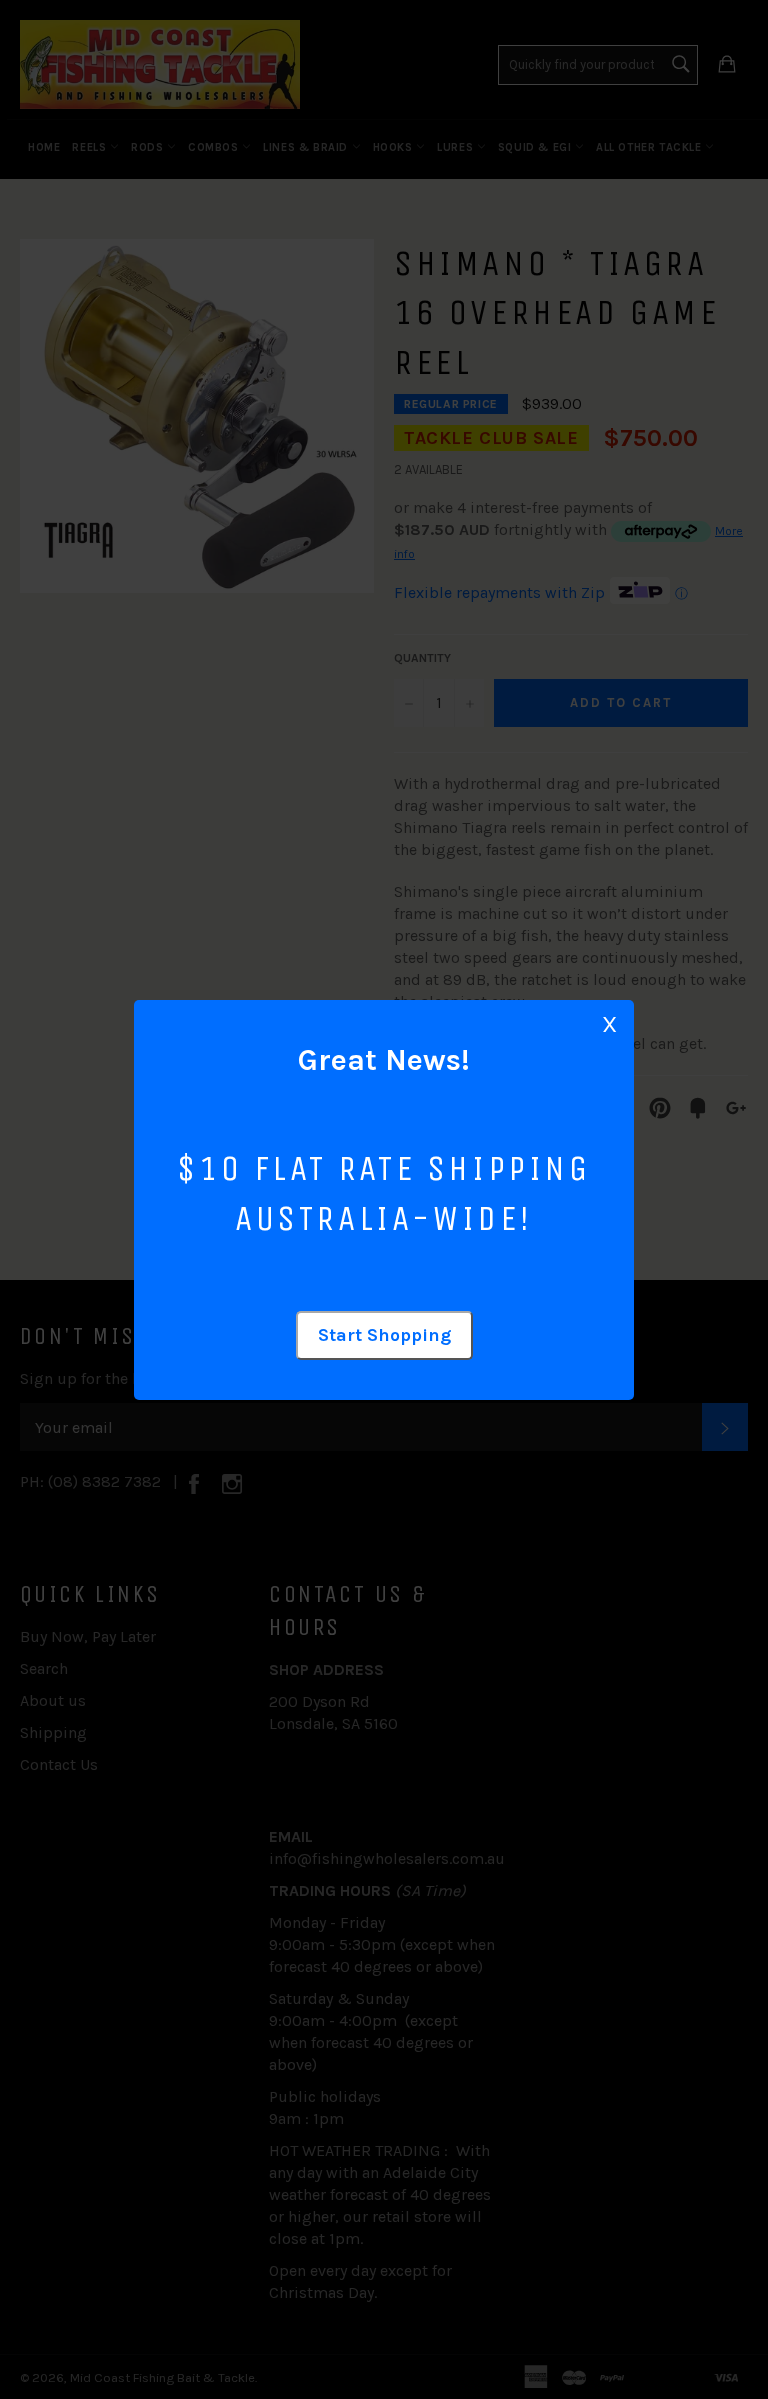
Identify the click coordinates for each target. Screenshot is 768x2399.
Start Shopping (384, 1335)
